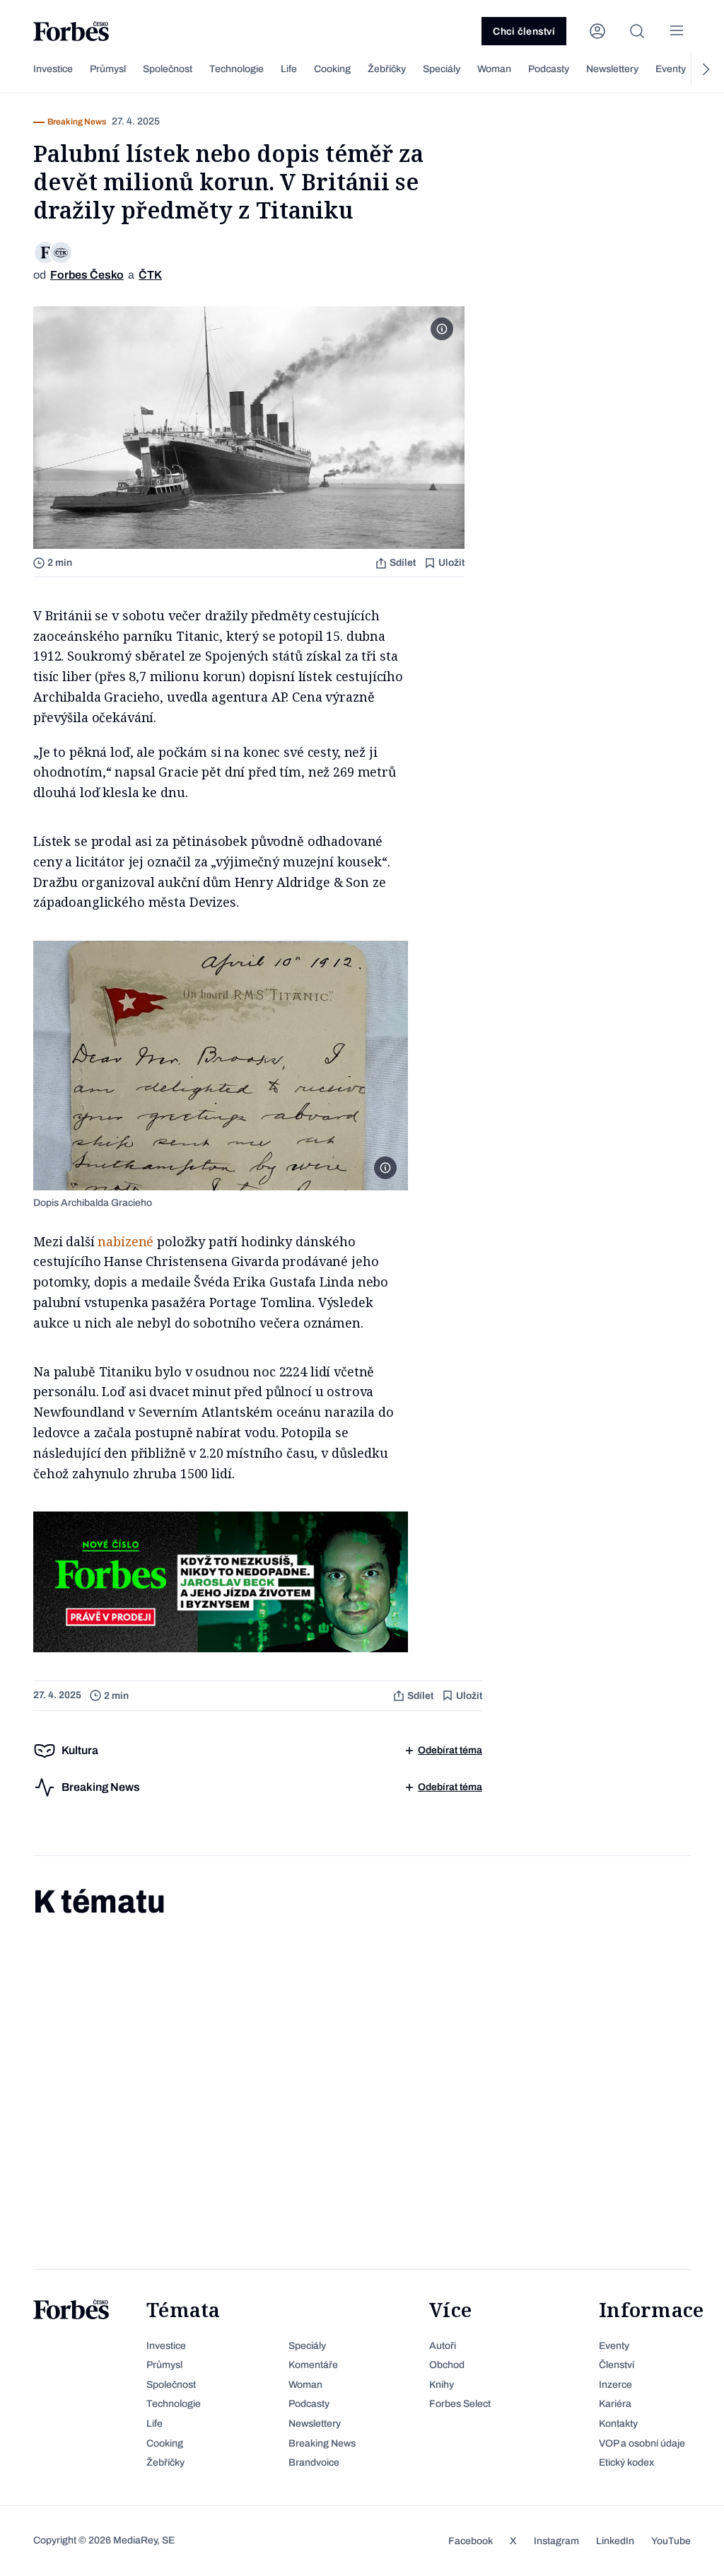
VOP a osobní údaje (642, 2443)
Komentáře (313, 2365)
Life (289, 69)
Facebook (471, 2541)
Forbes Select (460, 2404)
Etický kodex (626, 2462)
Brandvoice (314, 2462)
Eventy (671, 69)
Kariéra (615, 2404)
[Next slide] (705, 69)
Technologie (237, 69)
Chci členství (524, 31)
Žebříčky (387, 69)
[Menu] (677, 31)
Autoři (443, 2346)
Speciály (442, 69)
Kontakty (618, 2424)
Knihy (442, 2385)
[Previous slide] (19, 69)
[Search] (637, 31)
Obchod (447, 2365)
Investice (53, 69)
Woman (494, 69)
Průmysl (108, 69)
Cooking (332, 69)
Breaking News (322, 2443)
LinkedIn (615, 2541)
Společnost (168, 69)
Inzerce (615, 2385)
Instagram (556, 2541)
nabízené (125, 1241)
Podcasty (549, 69)
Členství (617, 2365)
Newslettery (612, 69)
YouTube (671, 2541)
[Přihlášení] (597, 31)
